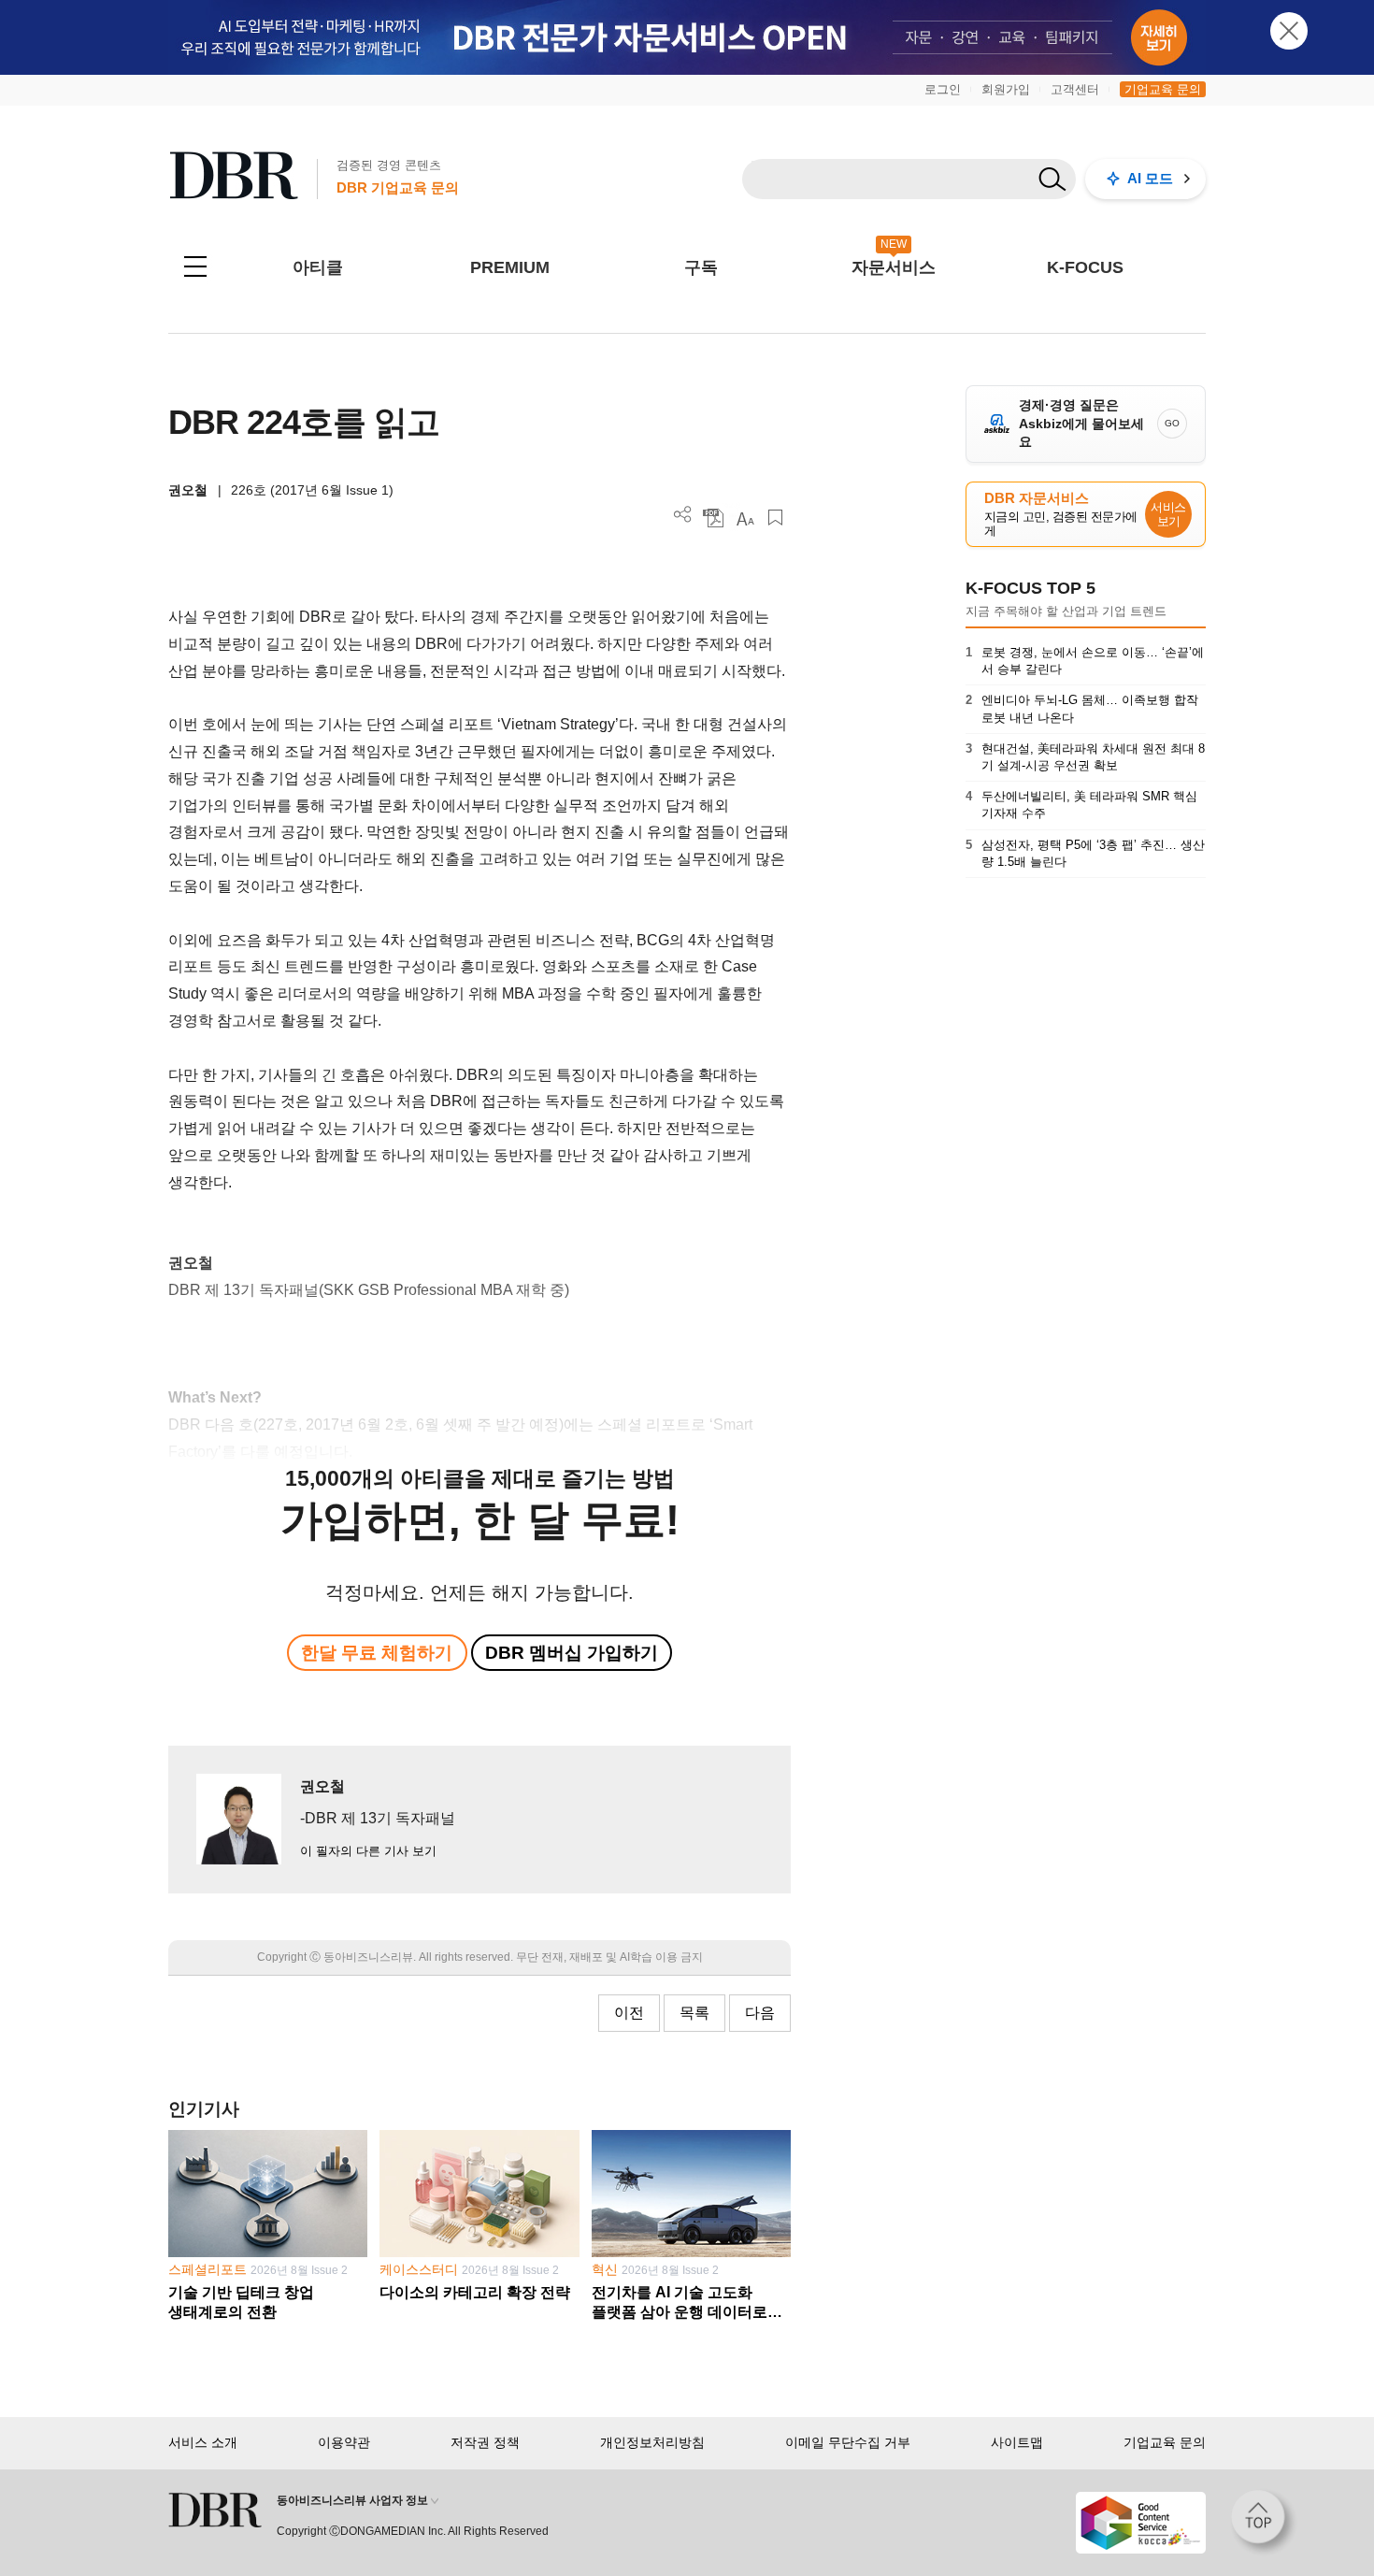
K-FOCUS (1085, 267)
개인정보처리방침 (652, 2442)
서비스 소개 (203, 2442)
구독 (701, 267)
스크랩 (775, 518)
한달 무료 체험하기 (377, 1653)
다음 (760, 2013)
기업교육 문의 (1163, 89)
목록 (694, 2013)
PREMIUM (510, 267)
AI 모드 (1150, 178)
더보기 (683, 515)
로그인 (943, 89)
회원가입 (1006, 89)
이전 (629, 2013)
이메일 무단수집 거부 (848, 2442)
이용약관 (344, 2442)
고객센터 (1075, 89)
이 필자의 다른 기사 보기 (368, 1851)
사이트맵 (1017, 2442)
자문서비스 (894, 267)
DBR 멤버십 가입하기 (572, 1653)
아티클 (318, 267)
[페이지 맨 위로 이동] (1264, 2523)
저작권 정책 (485, 2442)
